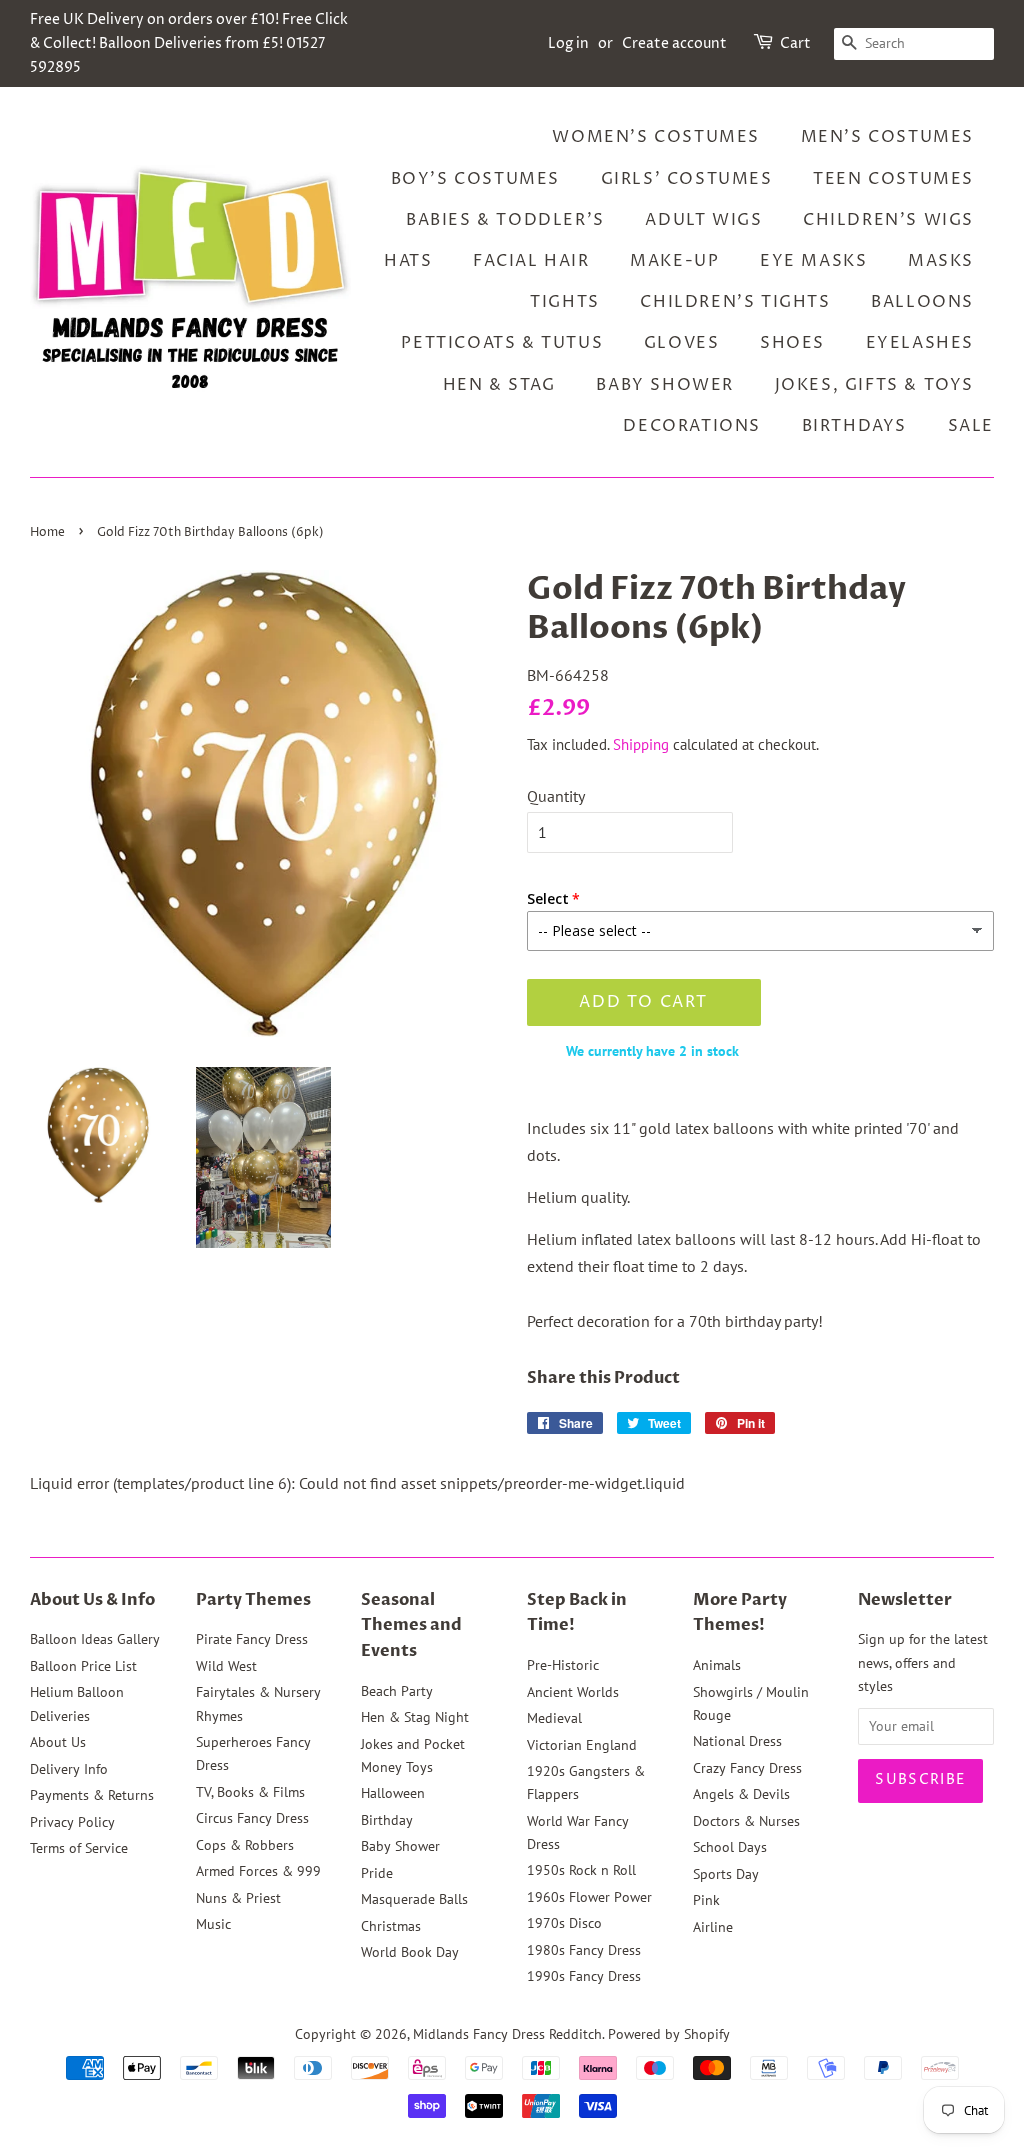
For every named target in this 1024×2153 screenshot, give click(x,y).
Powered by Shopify (669, 2034)
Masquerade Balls (414, 1899)
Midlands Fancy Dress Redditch (507, 2034)
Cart (795, 43)
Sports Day (726, 1874)
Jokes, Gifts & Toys (874, 385)
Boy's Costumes (475, 179)
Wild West (226, 1666)
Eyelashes (920, 343)
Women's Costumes (656, 137)
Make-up (674, 261)
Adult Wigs (703, 220)
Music (213, 1924)
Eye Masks (813, 261)
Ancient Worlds (573, 1692)
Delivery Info (69, 1769)
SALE (971, 426)
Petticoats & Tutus (502, 343)
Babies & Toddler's (505, 220)
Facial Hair (531, 261)
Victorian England (582, 1745)
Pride (377, 1873)
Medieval (554, 1718)
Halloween (393, 1793)
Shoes (792, 343)
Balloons (922, 302)
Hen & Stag (499, 385)
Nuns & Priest (238, 1898)
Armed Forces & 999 (258, 1871)
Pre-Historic (563, 1665)
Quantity (556, 796)
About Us (58, 1742)
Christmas (391, 1926)
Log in (568, 43)
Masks (941, 261)
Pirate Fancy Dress (252, 1639)
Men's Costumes (887, 137)
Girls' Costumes (687, 179)
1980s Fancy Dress (584, 1950)
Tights (565, 302)
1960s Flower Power (589, 1897)
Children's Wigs (888, 220)
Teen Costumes (893, 179)
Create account (674, 43)
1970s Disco (564, 1923)
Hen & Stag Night (415, 1717)
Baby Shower (665, 385)
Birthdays (854, 426)
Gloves (682, 343)
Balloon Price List (83, 1666)
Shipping (641, 744)
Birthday (387, 1820)
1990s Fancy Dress (584, 1976)
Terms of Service (79, 1848)
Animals (717, 1665)
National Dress (737, 1741)
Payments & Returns (92, 1795)
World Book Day (410, 1952)
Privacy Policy (72, 1822)
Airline (713, 1927)
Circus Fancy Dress (252, 1818)
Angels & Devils (741, 1794)
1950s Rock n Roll (581, 1870)
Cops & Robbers (245, 1845)
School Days (730, 1847)
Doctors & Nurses (746, 1821)
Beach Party (397, 1691)
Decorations (692, 426)
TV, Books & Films (250, 1792)
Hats (408, 261)
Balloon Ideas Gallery (95, 1639)
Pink (706, 1900)
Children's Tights (735, 302)
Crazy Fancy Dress (747, 1768)
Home (47, 532)
